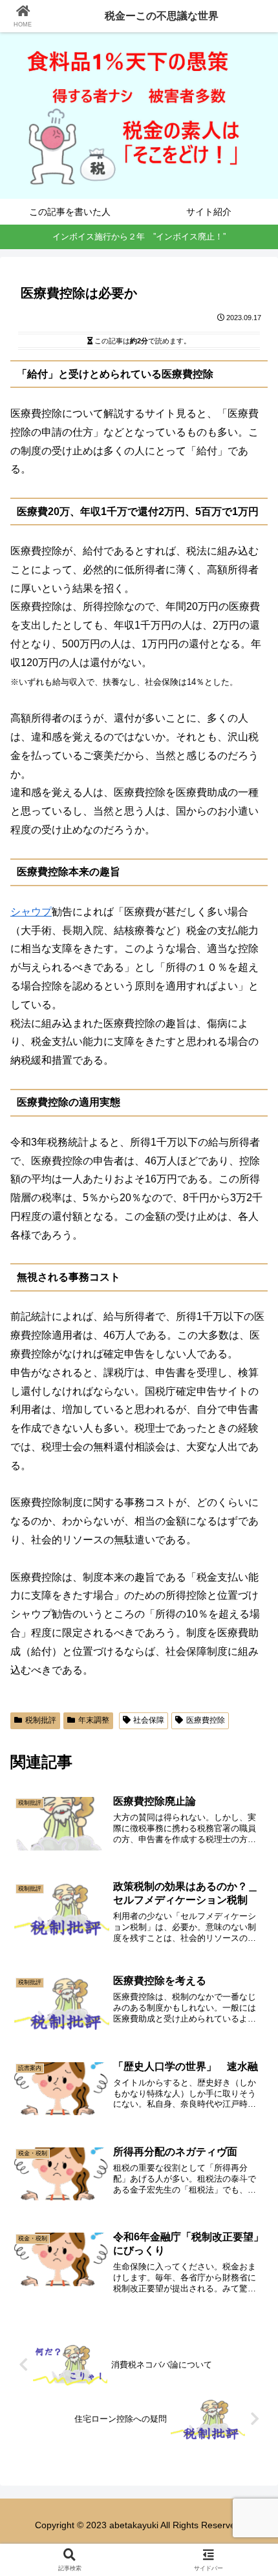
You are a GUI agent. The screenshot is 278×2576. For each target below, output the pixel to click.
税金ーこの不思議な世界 (162, 16)
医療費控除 (206, 1720)
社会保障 (149, 1720)
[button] (251, 1925)
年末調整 (94, 1720)
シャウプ (31, 912)
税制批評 (41, 1720)
